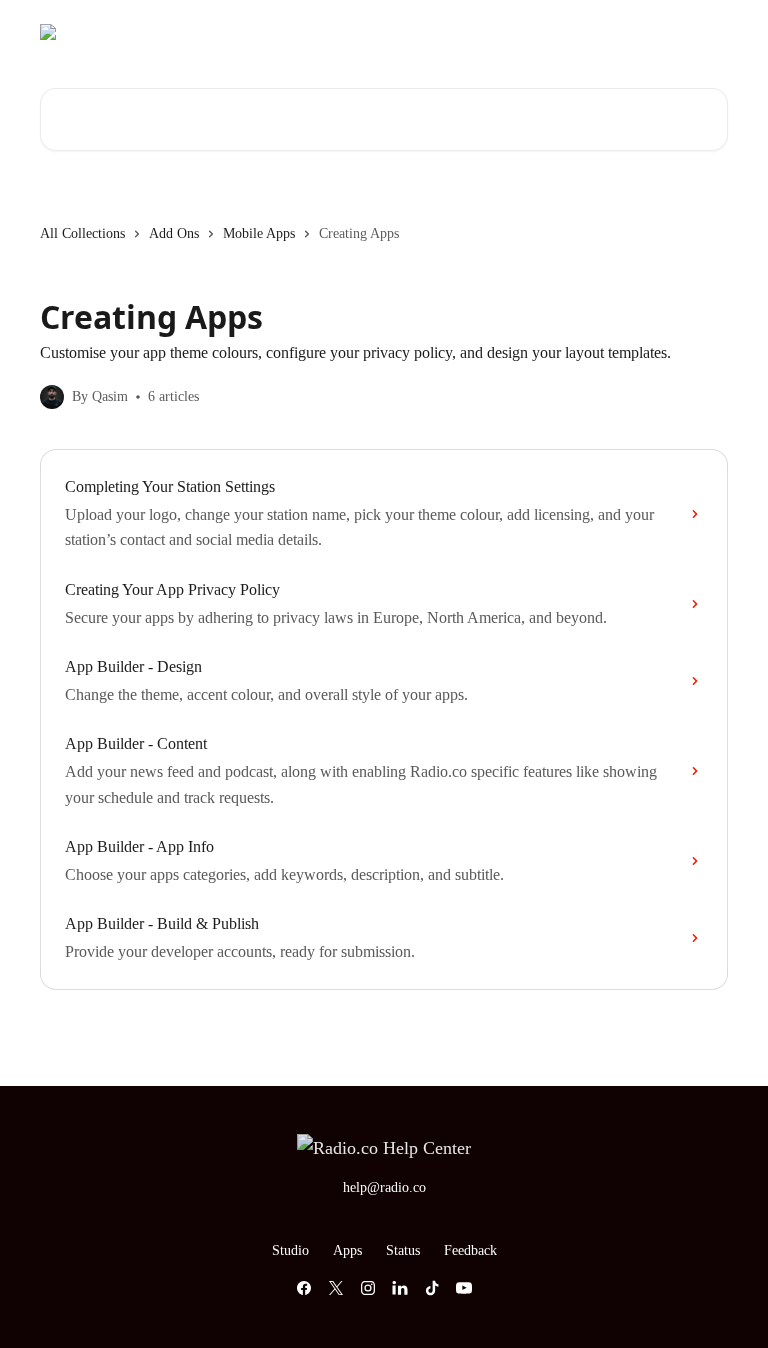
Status (600, 32)
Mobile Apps (259, 233)
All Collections (82, 233)
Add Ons (174, 233)
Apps (541, 32)
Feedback (470, 1250)
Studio (482, 32)
